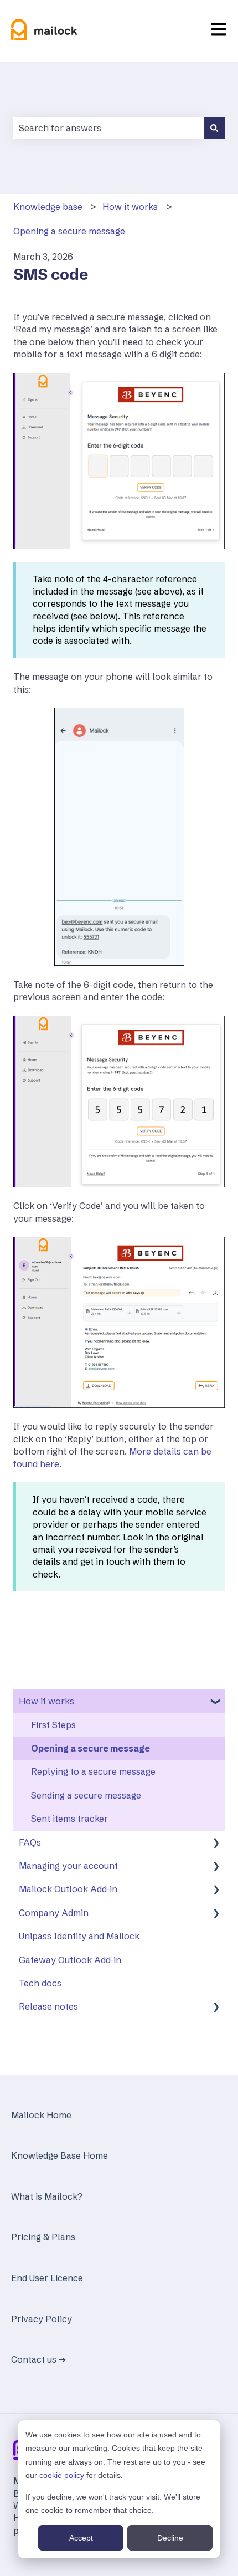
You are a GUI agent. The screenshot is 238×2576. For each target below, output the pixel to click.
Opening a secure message (69, 231)
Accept (81, 2538)
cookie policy (62, 2475)
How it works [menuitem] (46, 1701)
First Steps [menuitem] (53, 1725)
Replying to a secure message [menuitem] (93, 1771)
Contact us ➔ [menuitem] (38, 2359)
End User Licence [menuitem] (47, 2278)
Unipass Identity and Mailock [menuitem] (79, 1936)
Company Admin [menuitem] (54, 1913)
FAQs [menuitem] (30, 1842)
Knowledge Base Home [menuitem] (59, 2155)
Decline (170, 2538)
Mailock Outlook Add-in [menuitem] (68, 1889)
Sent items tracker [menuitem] (69, 1819)
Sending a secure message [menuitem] (86, 1795)
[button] (216, 1702)
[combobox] (108, 128)
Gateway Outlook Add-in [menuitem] (70, 1960)
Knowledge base (48, 207)
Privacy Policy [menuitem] (42, 2319)
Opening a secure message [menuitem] (90, 1748)
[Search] (214, 128)
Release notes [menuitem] (48, 2006)
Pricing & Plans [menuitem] (43, 2237)
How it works (130, 207)
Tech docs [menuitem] (40, 1983)
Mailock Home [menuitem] (41, 2115)
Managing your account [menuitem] (68, 1866)
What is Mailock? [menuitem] (47, 2196)
